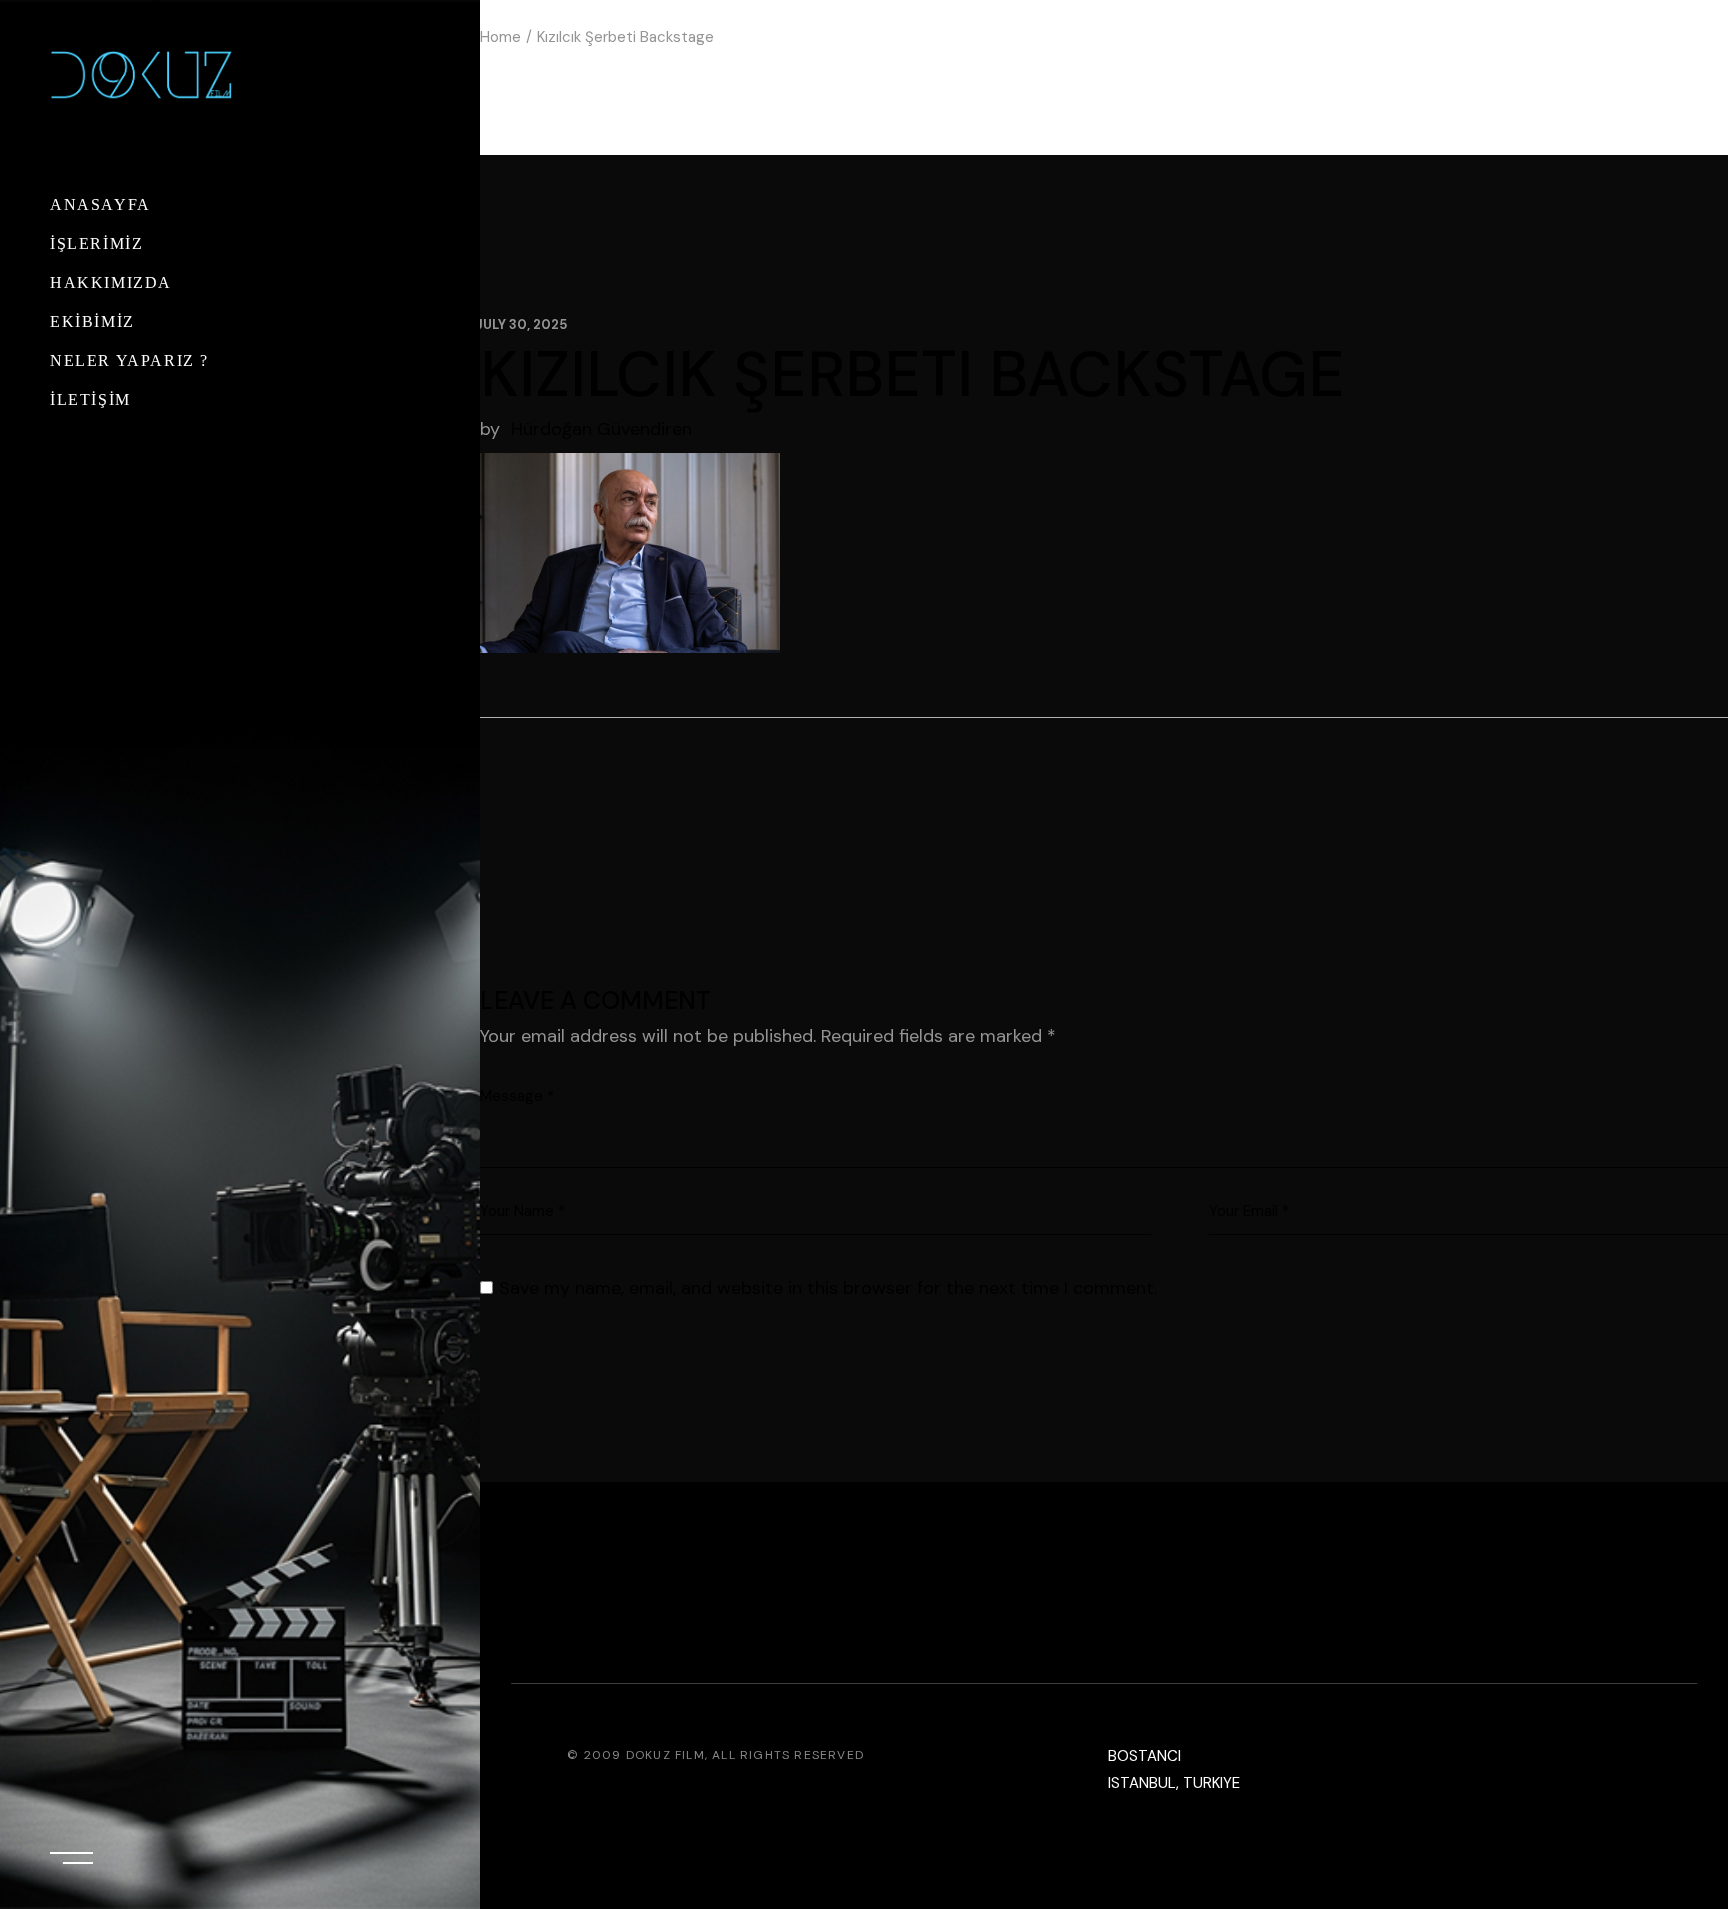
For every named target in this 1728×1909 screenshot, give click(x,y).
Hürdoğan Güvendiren (601, 429)
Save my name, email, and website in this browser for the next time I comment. (828, 1288)
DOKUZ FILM (665, 1755)
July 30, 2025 (521, 324)
